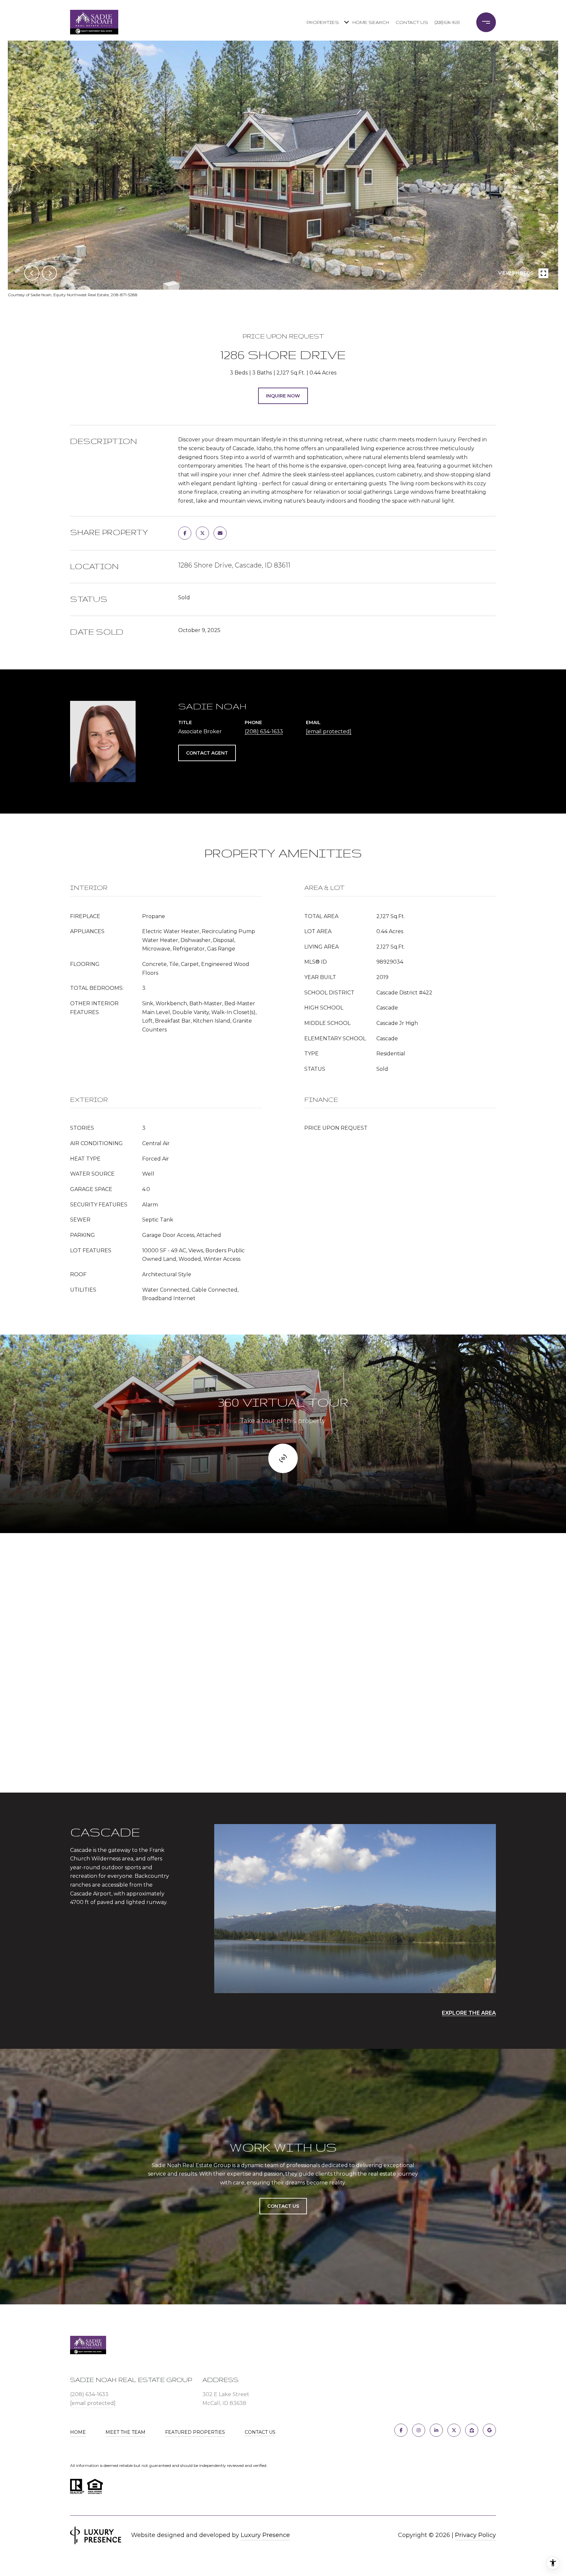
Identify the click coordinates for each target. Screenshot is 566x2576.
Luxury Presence (265, 2535)
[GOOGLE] (489, 2430)
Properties (323, 22)
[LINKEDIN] (436, 2430)
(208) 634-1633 (447, 22)
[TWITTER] (454, 2430)
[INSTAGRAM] (419, 2430)
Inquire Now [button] (283, 396)
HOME (78, 2432)
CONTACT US (260, 2432)
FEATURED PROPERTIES (195, 2432)
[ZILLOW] (472, 2430)
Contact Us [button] (283, 2206)
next (49, 273)
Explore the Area (469, 2013)
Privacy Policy (475, 2535)
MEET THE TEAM (125, 2432)
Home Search (371, 22)
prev (32, 273)
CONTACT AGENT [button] (207, 753)
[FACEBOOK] (401, 2430)
